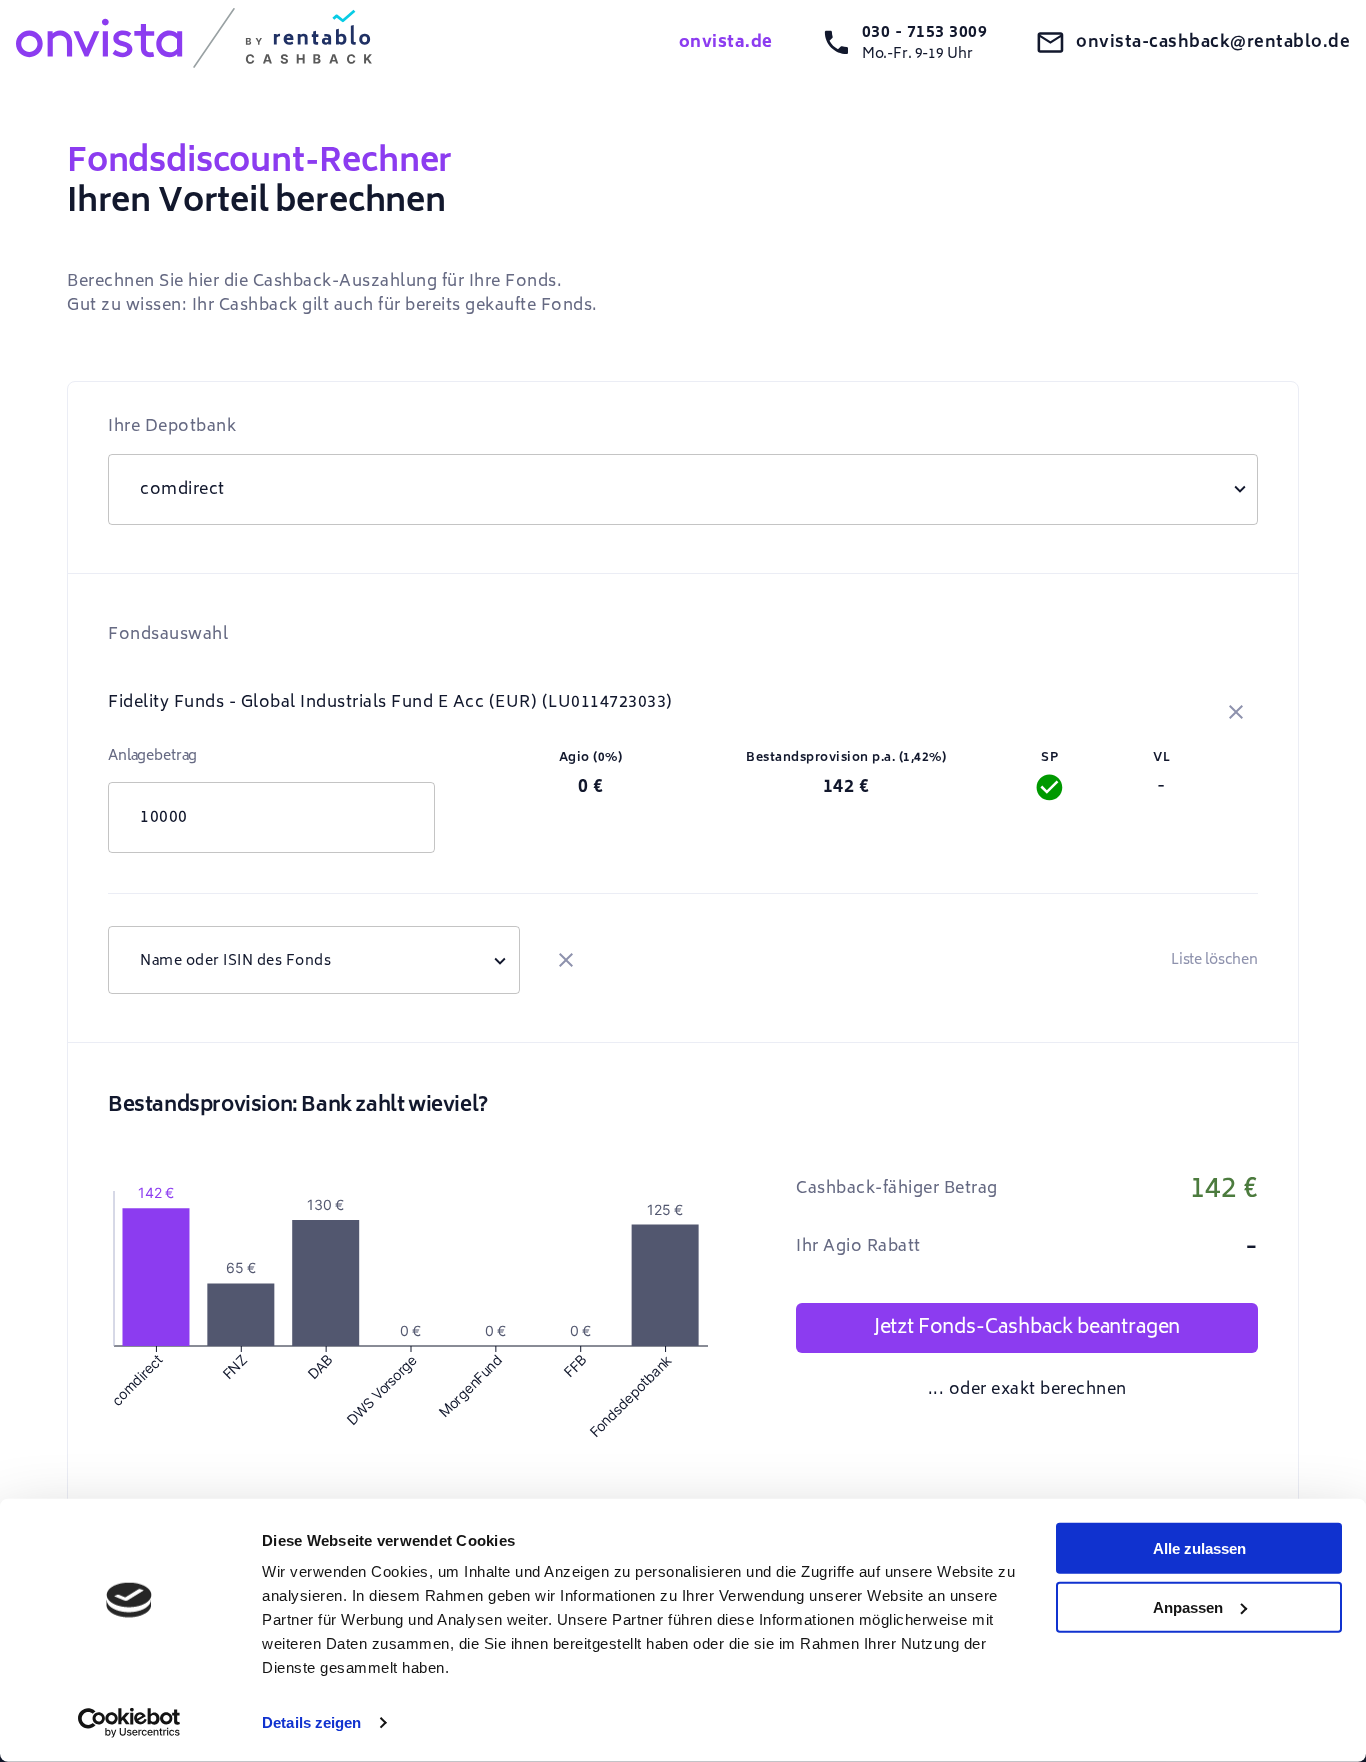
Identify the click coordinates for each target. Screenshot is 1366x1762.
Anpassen (1188, 1606)
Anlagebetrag (152, 756)
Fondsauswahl (168, 634)
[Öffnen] (500, 960)
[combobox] (314, 960)
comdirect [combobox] (182, 489)
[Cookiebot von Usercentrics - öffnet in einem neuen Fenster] (129, 1723)
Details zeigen (311, 1722)
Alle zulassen (1199, 1548)
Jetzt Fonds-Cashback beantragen (1027, 1327)
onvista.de (726, 42)
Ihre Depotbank (172, 426)
